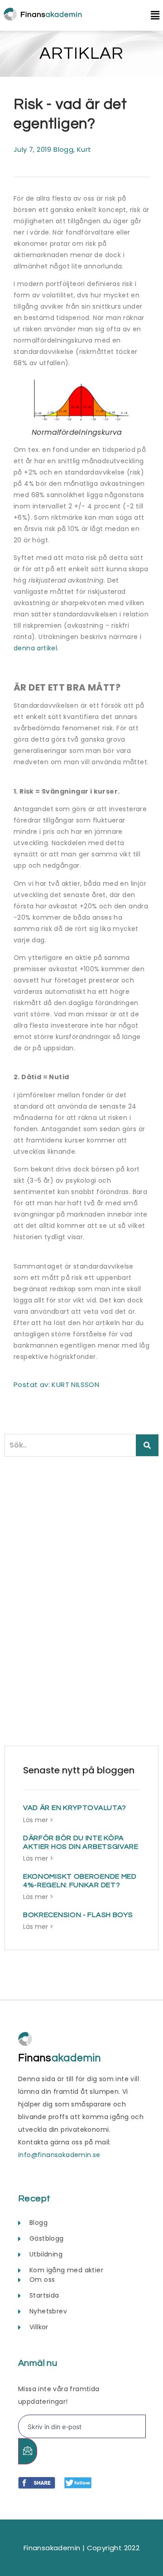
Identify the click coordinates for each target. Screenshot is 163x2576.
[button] (151, 16)
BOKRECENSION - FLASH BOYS (78, 1915)
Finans (60, 2058)
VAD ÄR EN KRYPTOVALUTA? (75, 1808)
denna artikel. (36, 648)
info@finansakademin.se (59, 2155)
